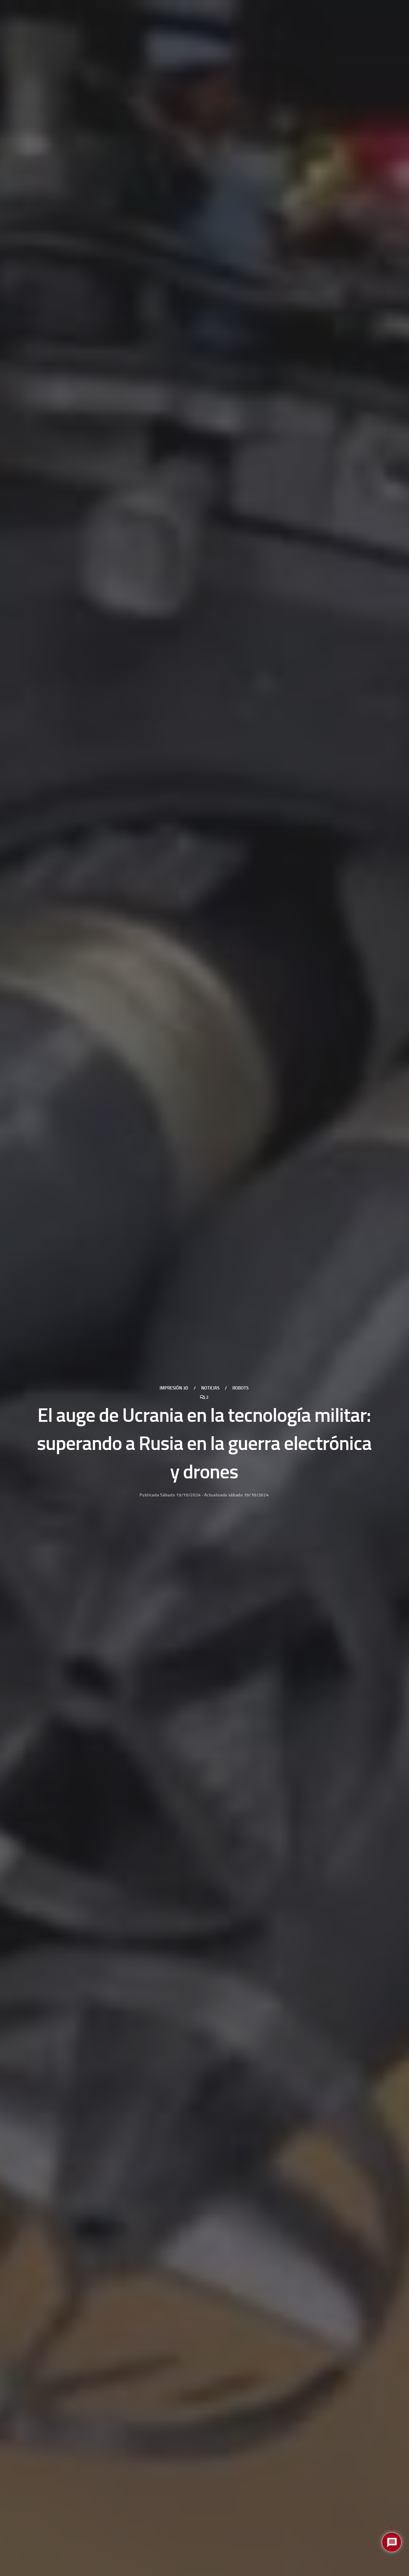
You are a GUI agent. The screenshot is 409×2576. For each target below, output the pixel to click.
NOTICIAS (210, 1388)
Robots (240, 1388)
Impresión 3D (174, 1388)
